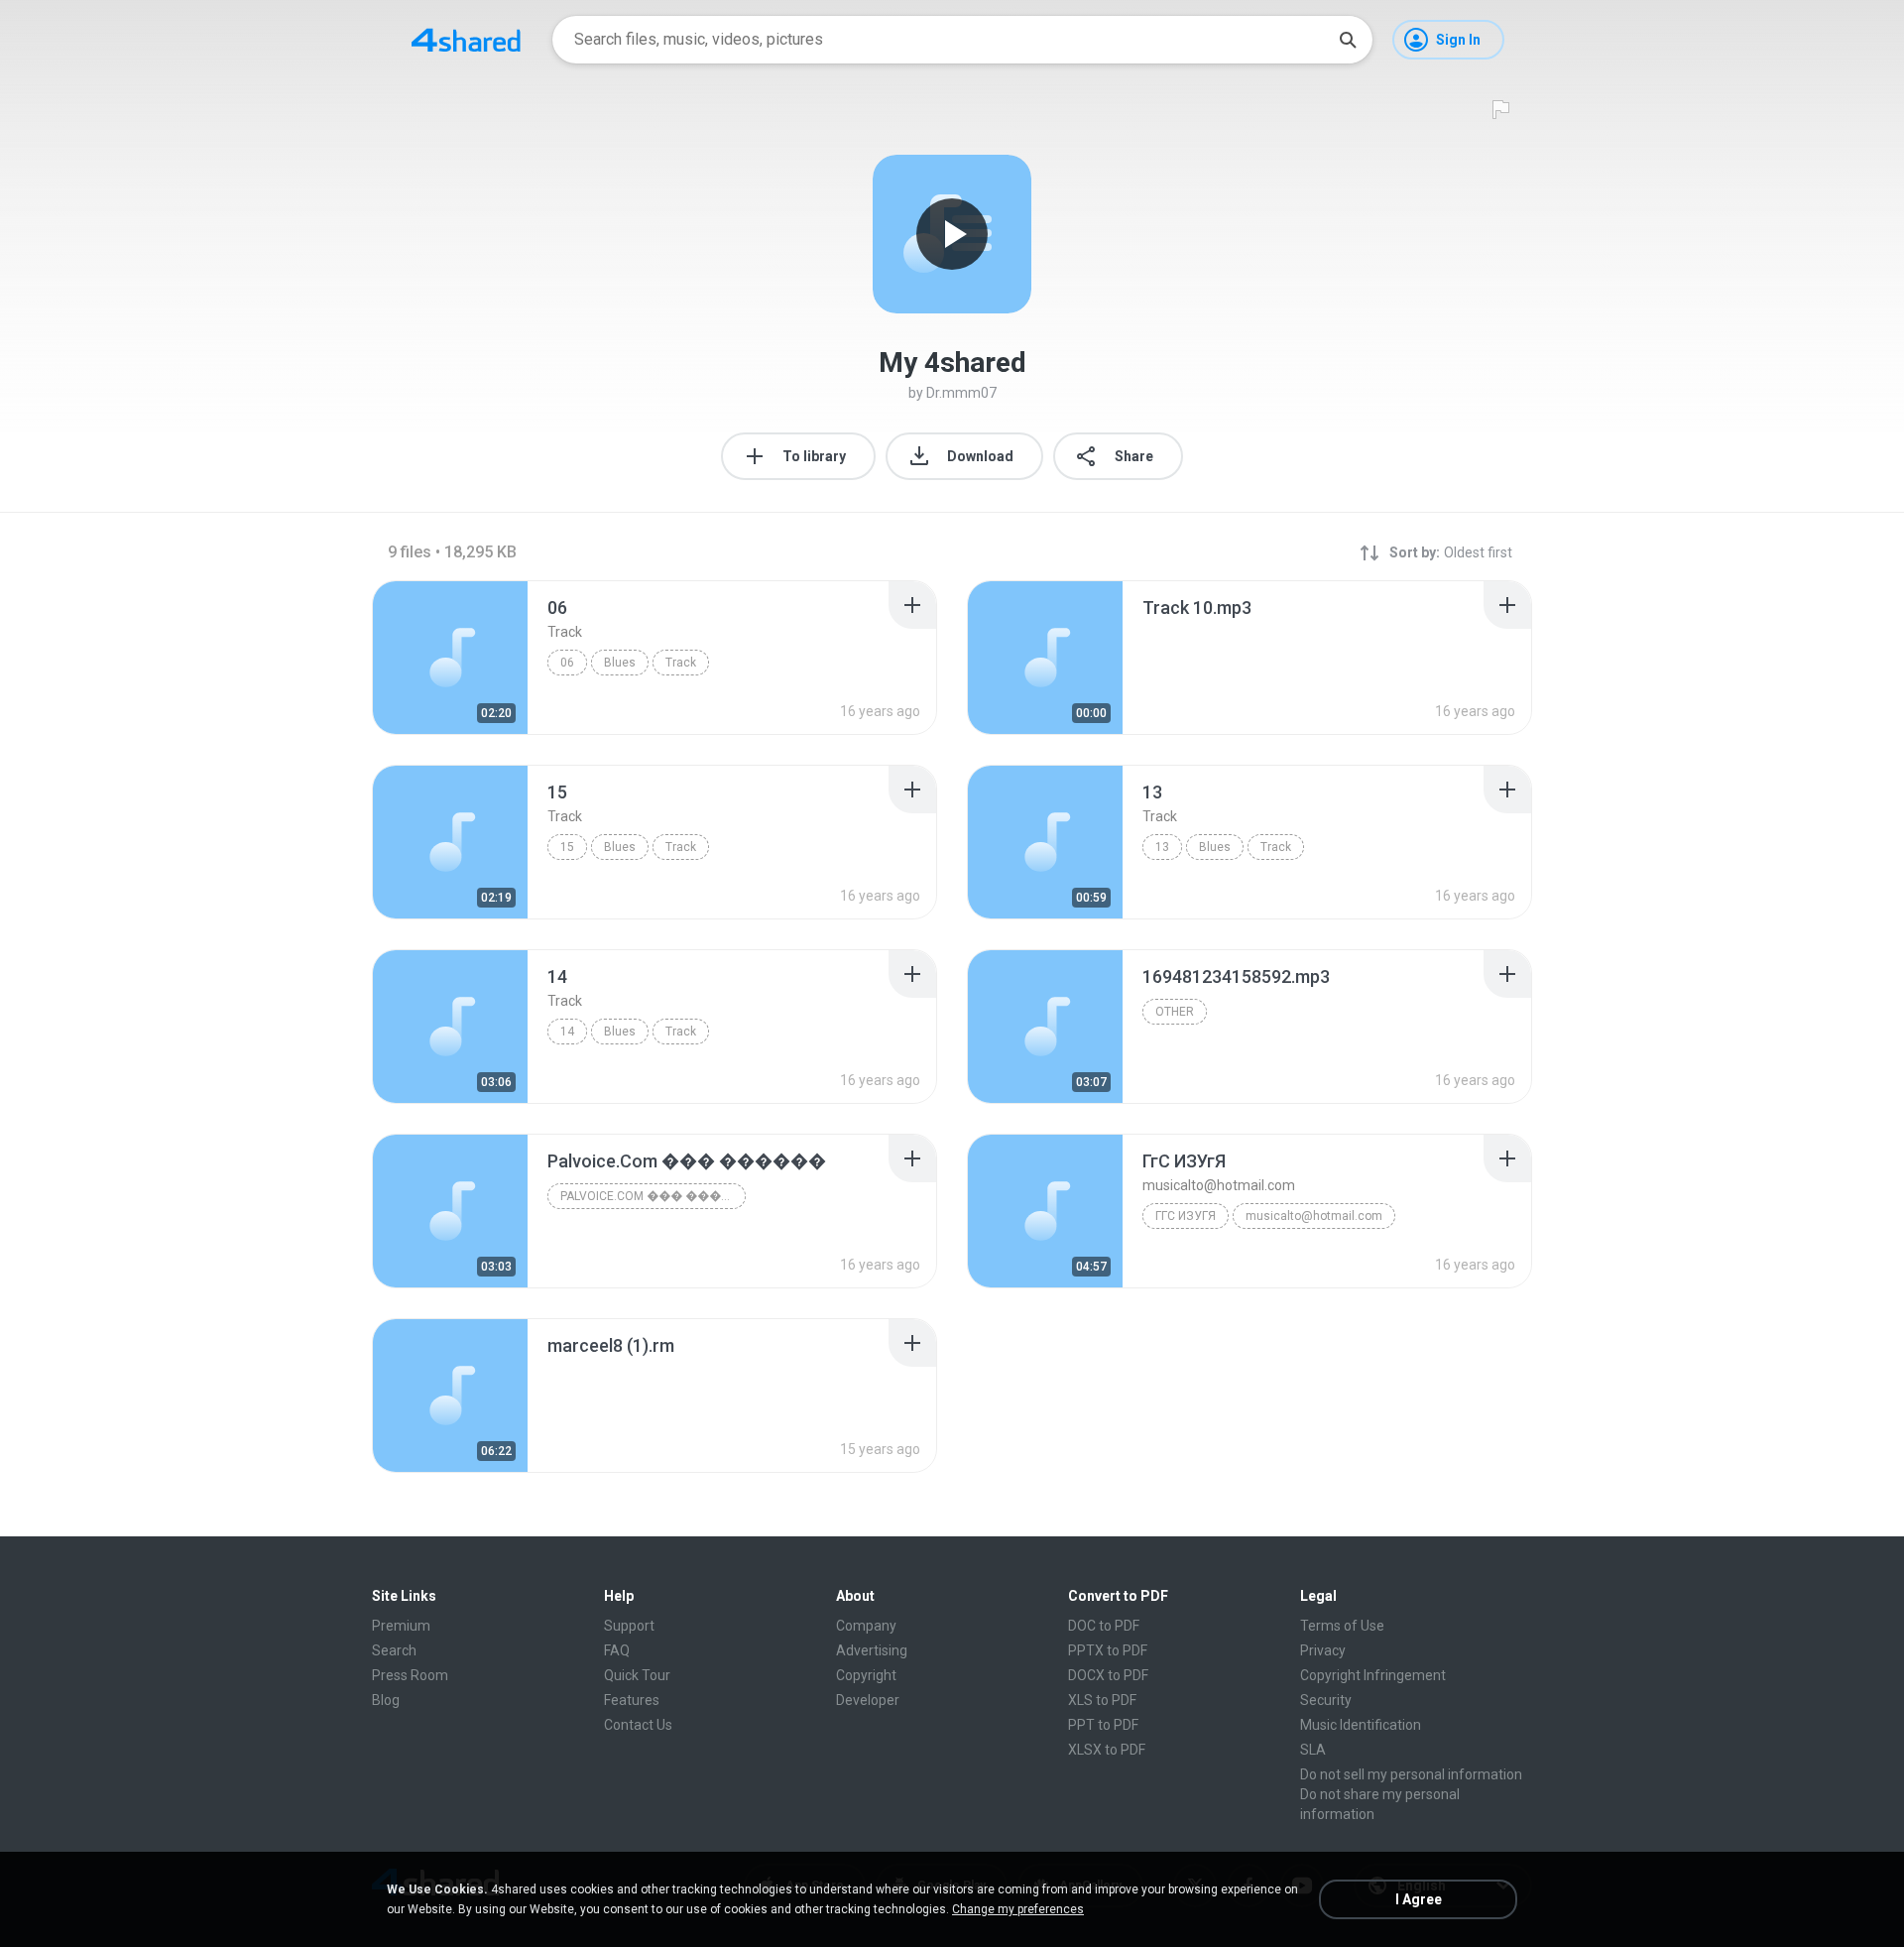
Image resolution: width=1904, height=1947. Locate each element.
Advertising (872, 1650)
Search (394, 1650)
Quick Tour (637, 1675)
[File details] (450, 658)
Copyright (866, 1675)
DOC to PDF (1104, 1626)
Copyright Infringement (1373, 1675)
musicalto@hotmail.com (1314, 1216)
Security (1326, 1700)
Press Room (410, 1675)
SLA (1313, 1750)
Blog (386, 1700)
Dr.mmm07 (961, 393)
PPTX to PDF (1108, 1650)
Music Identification (1361, 1725)
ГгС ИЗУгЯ (1186, 1216)
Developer (868, 1700)
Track (681, 663)
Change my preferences (1018, 1909)
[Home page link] (466, 40)
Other (1175, 1012)
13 (1162, 847)
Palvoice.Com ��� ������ (653, 1196)
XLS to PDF (1102, 1700)
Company (866, 1626)
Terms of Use (1342, 1626)
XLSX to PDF (1107, 1750)
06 (567, 663)
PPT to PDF (1103, 1725)
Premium (401, 1626)
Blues (620, 663)
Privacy (1323, 1650)
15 (567, 847)
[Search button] (1348, 40)
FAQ (617, 1650)
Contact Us (638, 1725)
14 (567, 1032)
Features (632, 1700)
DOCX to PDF (1108, 1675)
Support (629, 1626)
